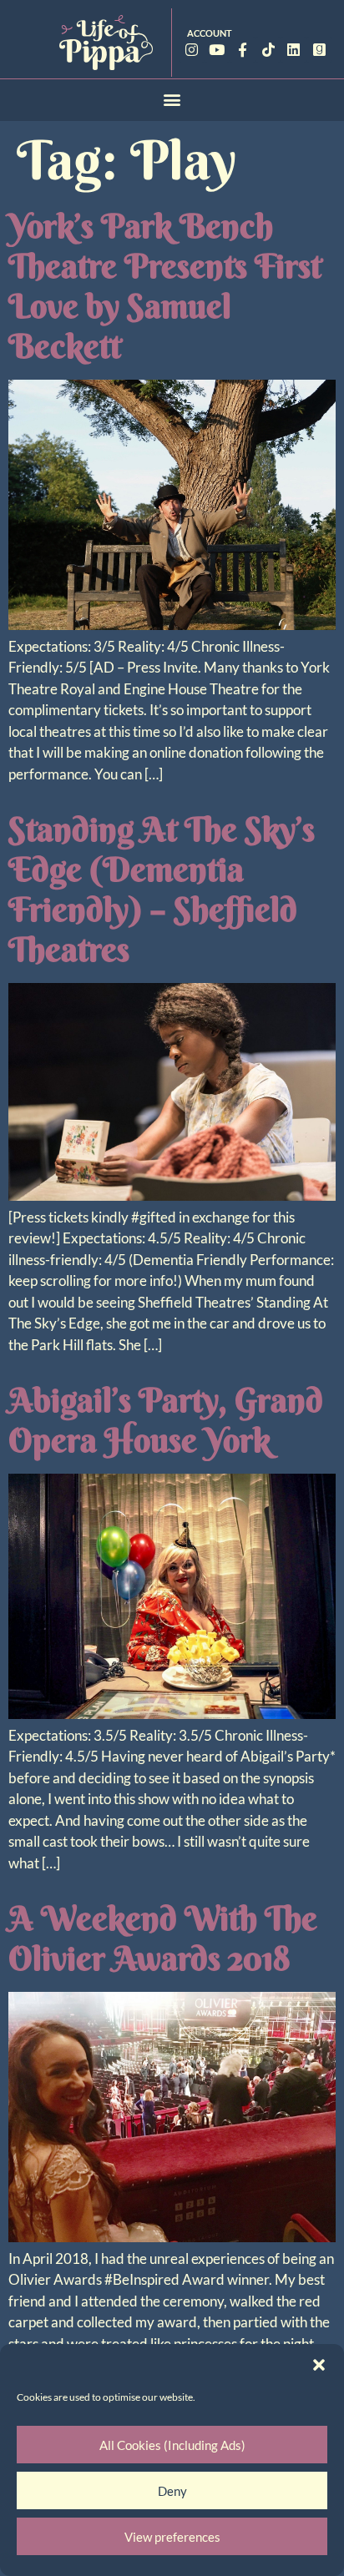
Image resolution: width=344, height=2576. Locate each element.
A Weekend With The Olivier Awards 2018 (163, 1938)
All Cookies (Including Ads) (172, 2445)
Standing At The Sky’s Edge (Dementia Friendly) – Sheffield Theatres (162, 889)
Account (210, 33)
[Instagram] (192, 50)
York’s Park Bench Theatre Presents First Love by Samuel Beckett (165, 286)
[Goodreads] (319, 50)
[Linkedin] (293, 50)
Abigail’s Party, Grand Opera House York (166, 1420)
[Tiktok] (268, 50)
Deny (172, 2491)
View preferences (172, 2537)
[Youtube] (218, 50)
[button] (319, 2365)
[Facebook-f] (243, 50)
